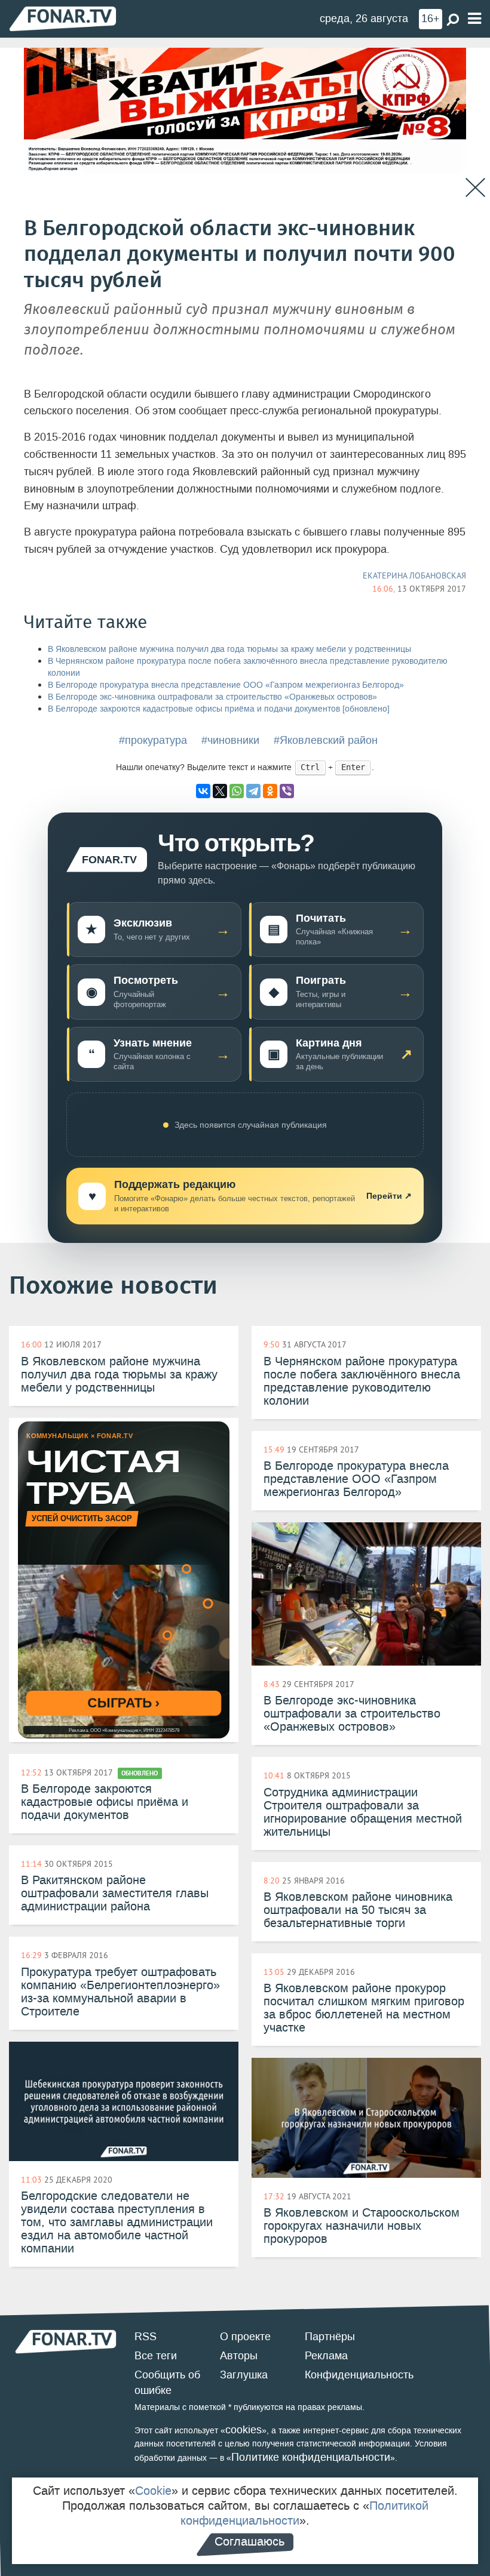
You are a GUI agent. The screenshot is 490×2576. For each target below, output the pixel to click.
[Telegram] (253, 791)
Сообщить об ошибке (167, 2383)
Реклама (326, 2356)
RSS (146, 2337)
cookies (244, 2430)
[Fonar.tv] (63, 18)
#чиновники (230, 740)
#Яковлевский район (326, 740)
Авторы (239, 2356)
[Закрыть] (475, 188)
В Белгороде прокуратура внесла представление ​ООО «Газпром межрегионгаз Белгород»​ (226, 685)
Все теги (156, 2356)
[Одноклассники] (270, 791)
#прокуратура (153, 740)
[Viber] (287, 791)
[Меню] (474, 19)
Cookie (153, 2491)
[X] (220, 791)
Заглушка (244, 2375)
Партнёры (330, 2337)
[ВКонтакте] (203, 791)
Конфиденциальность (359, 2375)
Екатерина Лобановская (414, 575)
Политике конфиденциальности (311, 2457)
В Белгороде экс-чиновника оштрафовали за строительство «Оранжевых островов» (212, 697)
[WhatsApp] (237, 791)
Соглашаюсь (249, 2541)
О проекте (245, 2337)
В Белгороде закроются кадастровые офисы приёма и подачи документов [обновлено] (219, 709)
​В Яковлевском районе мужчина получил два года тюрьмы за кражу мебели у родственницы (229, 649)
